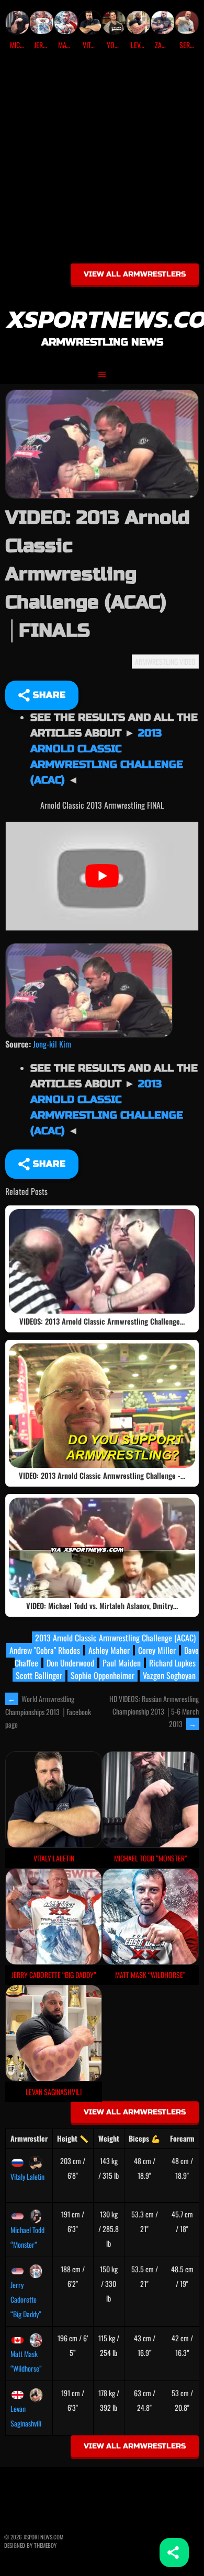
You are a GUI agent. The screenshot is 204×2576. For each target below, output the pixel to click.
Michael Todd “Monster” (27, 2237)
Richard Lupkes (172, 1663)
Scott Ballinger (39, 1675)
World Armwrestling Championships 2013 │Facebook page (48, 1711)
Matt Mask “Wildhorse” (26, 2361)
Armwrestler (29, 2138)
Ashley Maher (109, 1650)
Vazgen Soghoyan (169, 1675)
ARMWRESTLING (156, 662)
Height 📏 (73, 2138)
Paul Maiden (122, 1663)
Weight (109, 2138)
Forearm (182, 2138)
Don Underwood (70, 1663)
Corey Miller (157, 1650)
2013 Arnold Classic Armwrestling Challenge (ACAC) (115, 1638)
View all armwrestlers (135, 274)
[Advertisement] (102, 160)
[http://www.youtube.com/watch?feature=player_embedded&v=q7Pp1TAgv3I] (89, 989)
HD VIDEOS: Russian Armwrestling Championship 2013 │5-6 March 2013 (154, 1711)
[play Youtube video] (102, 876)
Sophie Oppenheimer (103, 1675)
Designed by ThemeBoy (30, 2545)
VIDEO (188, 662)
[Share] (174, 2552)
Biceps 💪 (144, 2138)
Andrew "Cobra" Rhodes (45, 1650)
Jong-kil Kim (52, 1044)
